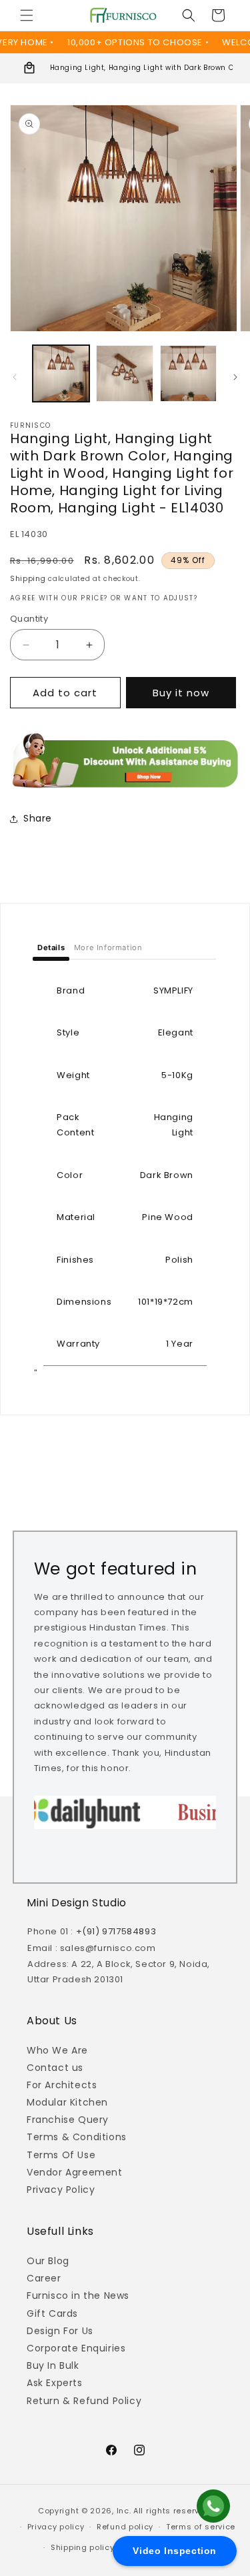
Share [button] (38, 818)
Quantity (29, 619)
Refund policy (125, 2527)
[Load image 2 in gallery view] (124, 373)
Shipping (28, 579)
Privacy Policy (61, 2190)
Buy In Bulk (53, 2365)
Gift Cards (52, 2313)
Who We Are (57, 2050)
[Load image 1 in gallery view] (61, 373)
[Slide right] (235, 377)
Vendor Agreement (75, 2172)
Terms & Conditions (77, 2137)
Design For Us (60, 2331)
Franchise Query (68, 2120)
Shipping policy (83, 2547)
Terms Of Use (61, 2155)
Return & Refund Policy (84, 2401)
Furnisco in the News (78, 2295)
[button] (27, 15)
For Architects (62, 2085)
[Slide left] (15, 377)
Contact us (55, 2068)
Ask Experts (55, 2383)
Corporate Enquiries (76, 2348)
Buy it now (181, 693)
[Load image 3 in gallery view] (188, 373)
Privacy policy (56, 2527)
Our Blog (48, 2261)
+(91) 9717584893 (116, 1931)
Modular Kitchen (67, 2102)
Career (44, 2278)
